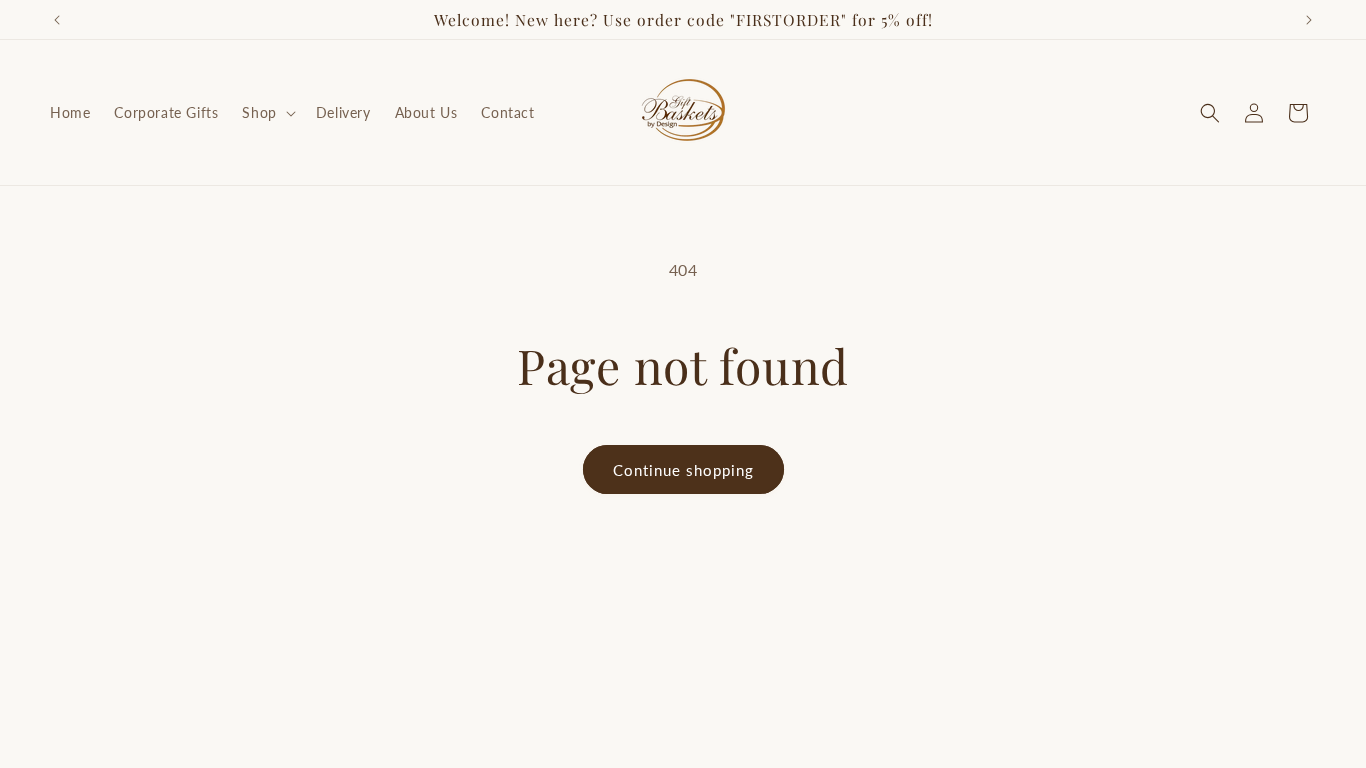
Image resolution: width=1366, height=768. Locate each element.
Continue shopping (683, 470)
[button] (266, 113)
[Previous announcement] (57, 20)
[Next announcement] (1309, 20)
